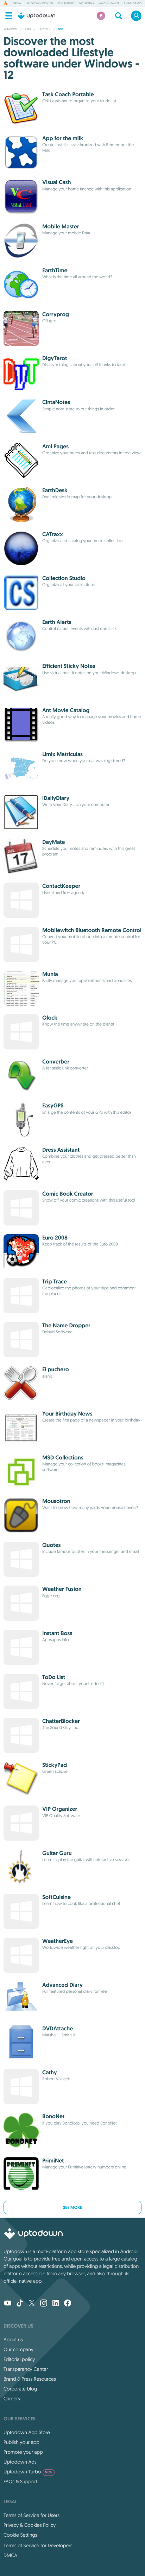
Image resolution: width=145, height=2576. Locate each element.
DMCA (10, 2555)
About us (13, 2340)
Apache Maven (109, 4)
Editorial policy (19, 2359)
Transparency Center (26, 2369)
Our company (18, 2349)
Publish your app (21, 2442)
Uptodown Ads (20, 2462)
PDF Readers (66, 4)
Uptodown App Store (27, 2432)
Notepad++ (87, 4)
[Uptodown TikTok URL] (20, 2304)
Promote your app (23, 2452)
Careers (12, 2399)
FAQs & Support (20, 2481)
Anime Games (133, 4)
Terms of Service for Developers (38, 2545)
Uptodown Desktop (40, 4)
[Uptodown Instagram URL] (44, 2304)
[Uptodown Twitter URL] (32, 2304)
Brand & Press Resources (30, 2379)
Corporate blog (20, 2389)
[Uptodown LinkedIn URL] (56, 2304)
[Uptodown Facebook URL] (68, 2304)
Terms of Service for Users (31, 2515)
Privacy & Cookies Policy (30, 2525)
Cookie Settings (20, 2535)
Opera (17, 4)
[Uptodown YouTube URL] (8, 2304)
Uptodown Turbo (28, 2472)
